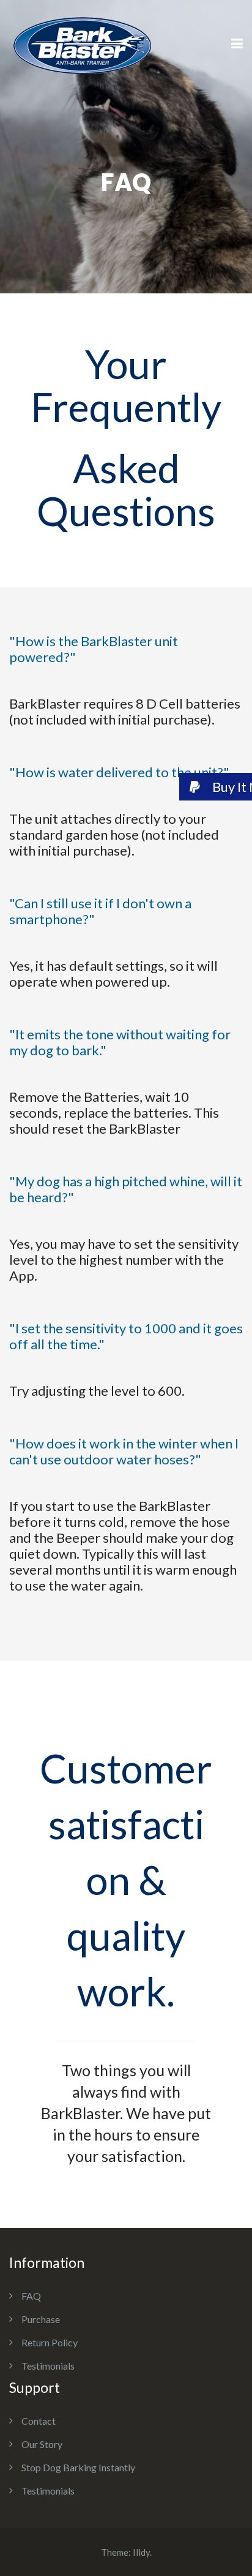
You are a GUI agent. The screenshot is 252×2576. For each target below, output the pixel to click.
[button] (216, 787)
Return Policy (50, 2342)
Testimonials (48, 2366)
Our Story (42, 2444)
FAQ (31, 2296)
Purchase (41, 2319)
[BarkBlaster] (82, 43)
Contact (39, 2421)
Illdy (141, 2552)
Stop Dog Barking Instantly (78, 2467)
